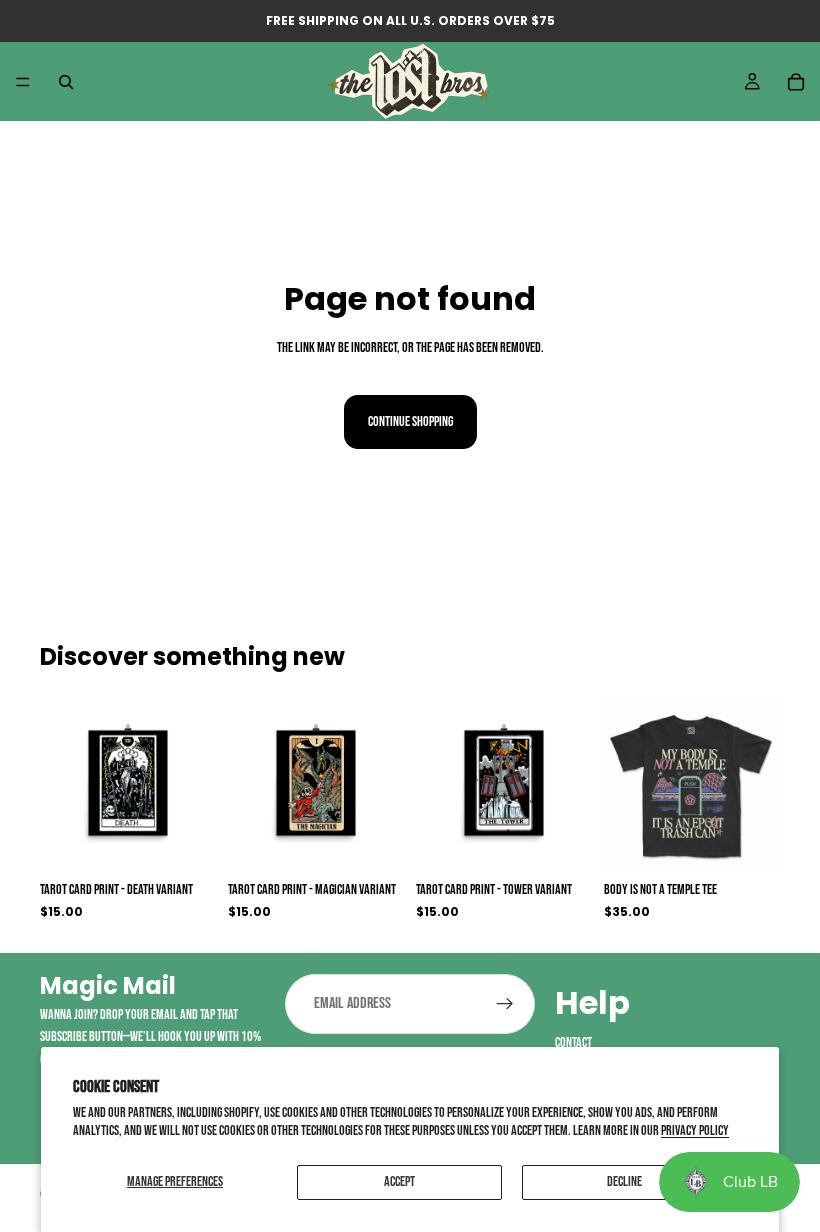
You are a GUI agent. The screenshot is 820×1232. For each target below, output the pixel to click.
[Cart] (796, 82)
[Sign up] (505, 1004)
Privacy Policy (695, 1130)
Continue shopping (410, 421)
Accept (399, 1181)
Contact (573, 1042)
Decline (624, 1181)
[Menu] (23, 82)
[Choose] (185, 840)
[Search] (66, 82)
